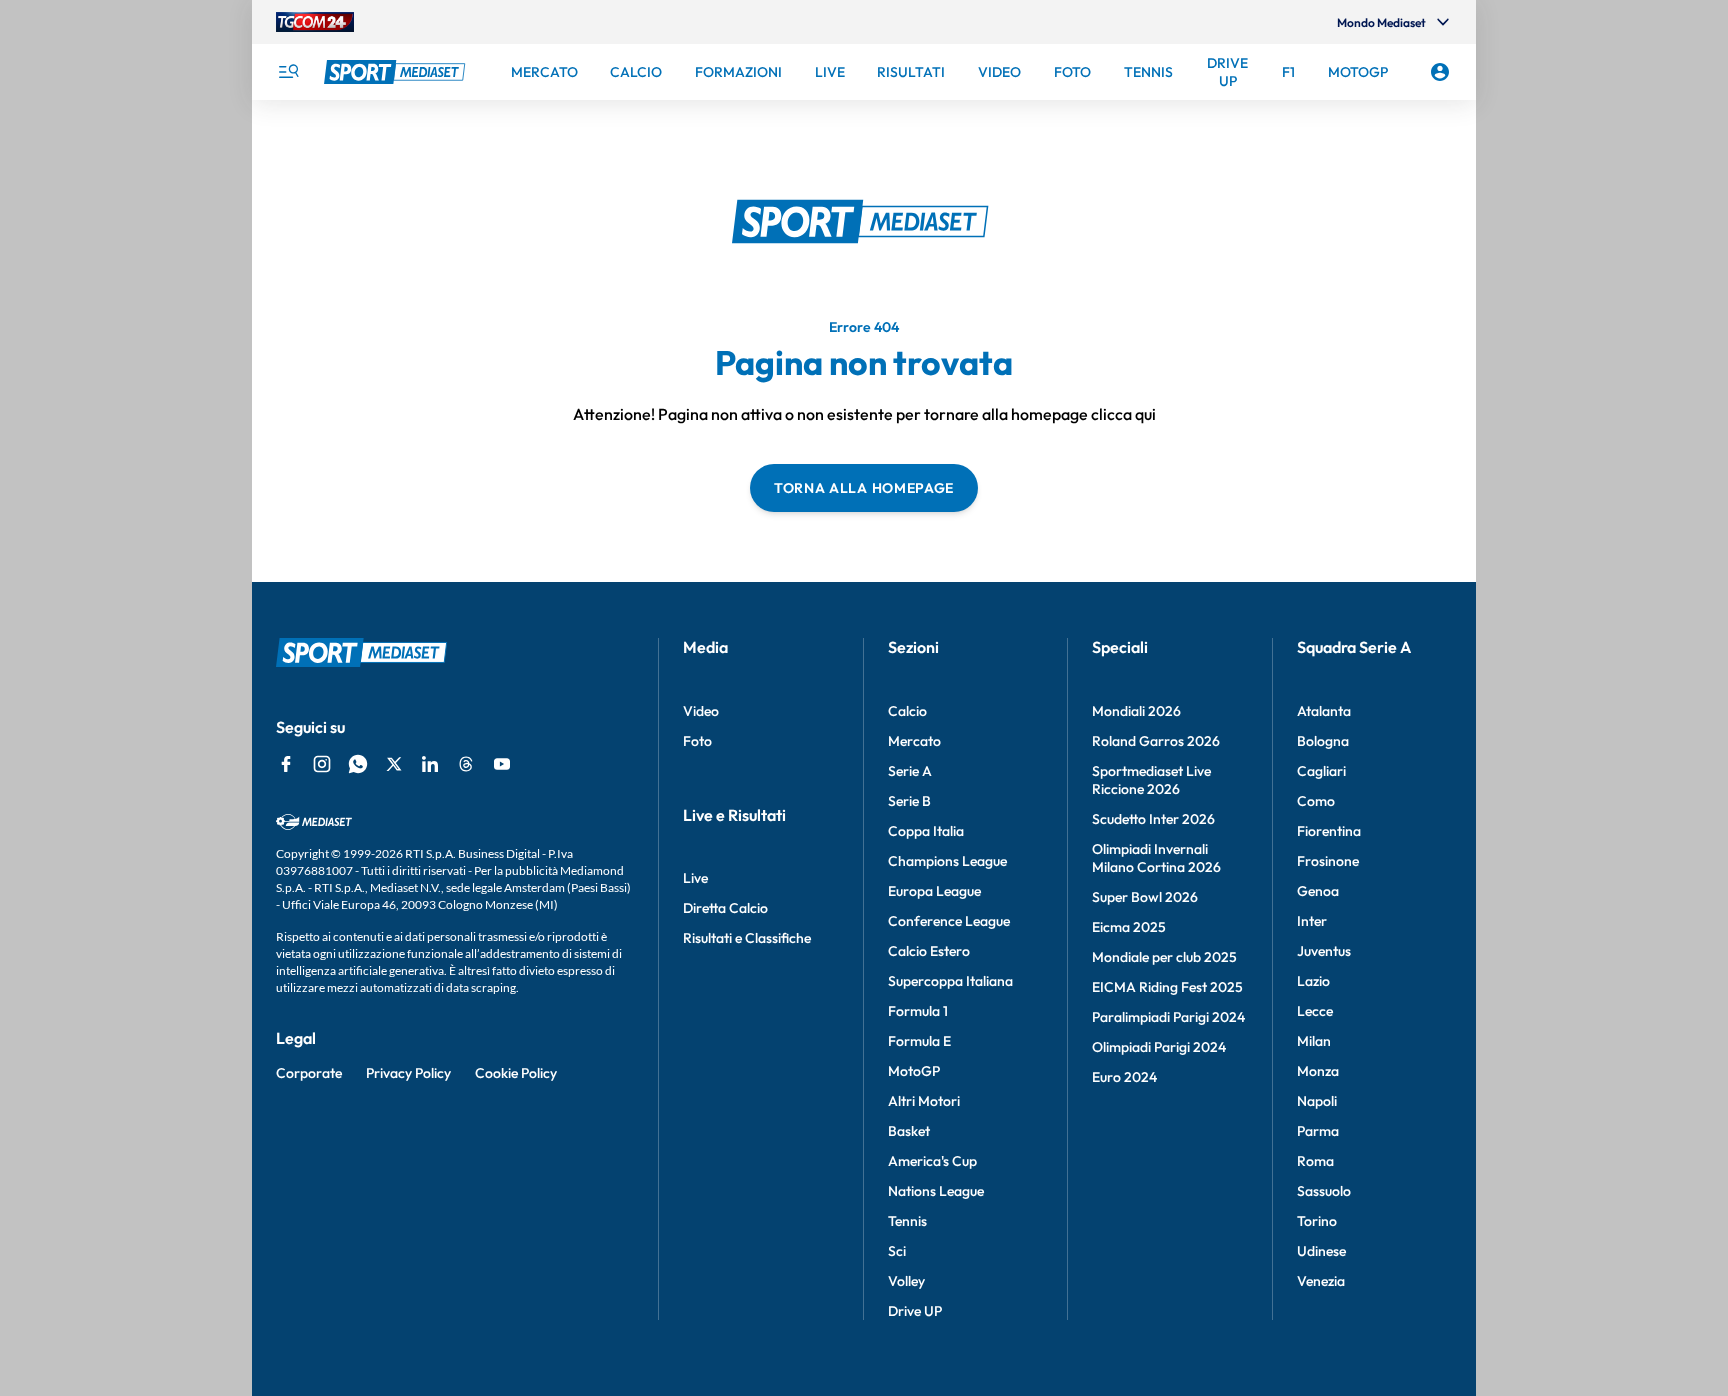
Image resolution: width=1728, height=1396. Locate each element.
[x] (394, 764)
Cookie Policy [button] (516, 1073)
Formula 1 (918, 1011)
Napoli (1317, 1101)
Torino (1317, 1221)
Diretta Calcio (725, 908)
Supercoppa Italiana (950, 981)
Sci (897, 1251)
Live (695, 878)
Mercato (914, 741)
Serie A (910, 771)
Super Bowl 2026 (1145, 897)
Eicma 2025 (1129, 927)
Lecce (1315, 1011)
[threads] (466, 764)
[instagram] (322, 764)
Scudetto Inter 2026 (1153, 819)
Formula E (919, 1041)
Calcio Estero (929, 951)
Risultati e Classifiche (747, 938)
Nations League (936, 1191)
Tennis (907, 1221)
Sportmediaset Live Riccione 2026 (1151, 780)
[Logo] (397, 72)
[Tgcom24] (315, 22)
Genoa (1318, 891)
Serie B (909, 801)
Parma (1318, 1131)
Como (1316, 801)
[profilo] (1440, 72)
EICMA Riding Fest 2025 (1167, 987)
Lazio (1313, 981)
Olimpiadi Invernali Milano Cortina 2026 (1156, 858)
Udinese (1321, 1251)
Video (701, 711)
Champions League (947, 861)
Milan (1314, 1041)
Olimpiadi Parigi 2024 (1159, 1047)
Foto (697, 741)
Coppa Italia (926, 831)
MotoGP (914, 1071)
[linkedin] (430, 764)
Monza (1318, 1071)
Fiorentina (1329, 831)
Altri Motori (924, 1101)
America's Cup (932, 1161)
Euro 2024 (1124, 1077)
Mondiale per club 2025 (1164, 957)
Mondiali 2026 (1136, 711)
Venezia (1321, 1281)
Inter (1312, 921)
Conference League (949, 921)
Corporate (309, 1073)
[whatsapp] (358, 764)
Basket (909, 1131)
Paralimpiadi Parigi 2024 (1168, 1017)
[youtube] (502, 764)
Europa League (934, 891)
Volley (906, 1281)
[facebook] (286, 764)
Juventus (1324, 951)
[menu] (288, 72)
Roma (1315, 1161)
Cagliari (1321, 771)
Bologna (1323, 741)
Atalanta (1324, 711)
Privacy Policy (408, 1073)
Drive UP (915, 1311)
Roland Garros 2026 (1156, 741)
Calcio (907, 711)
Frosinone (1328, 861)
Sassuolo (1324, 1191)
